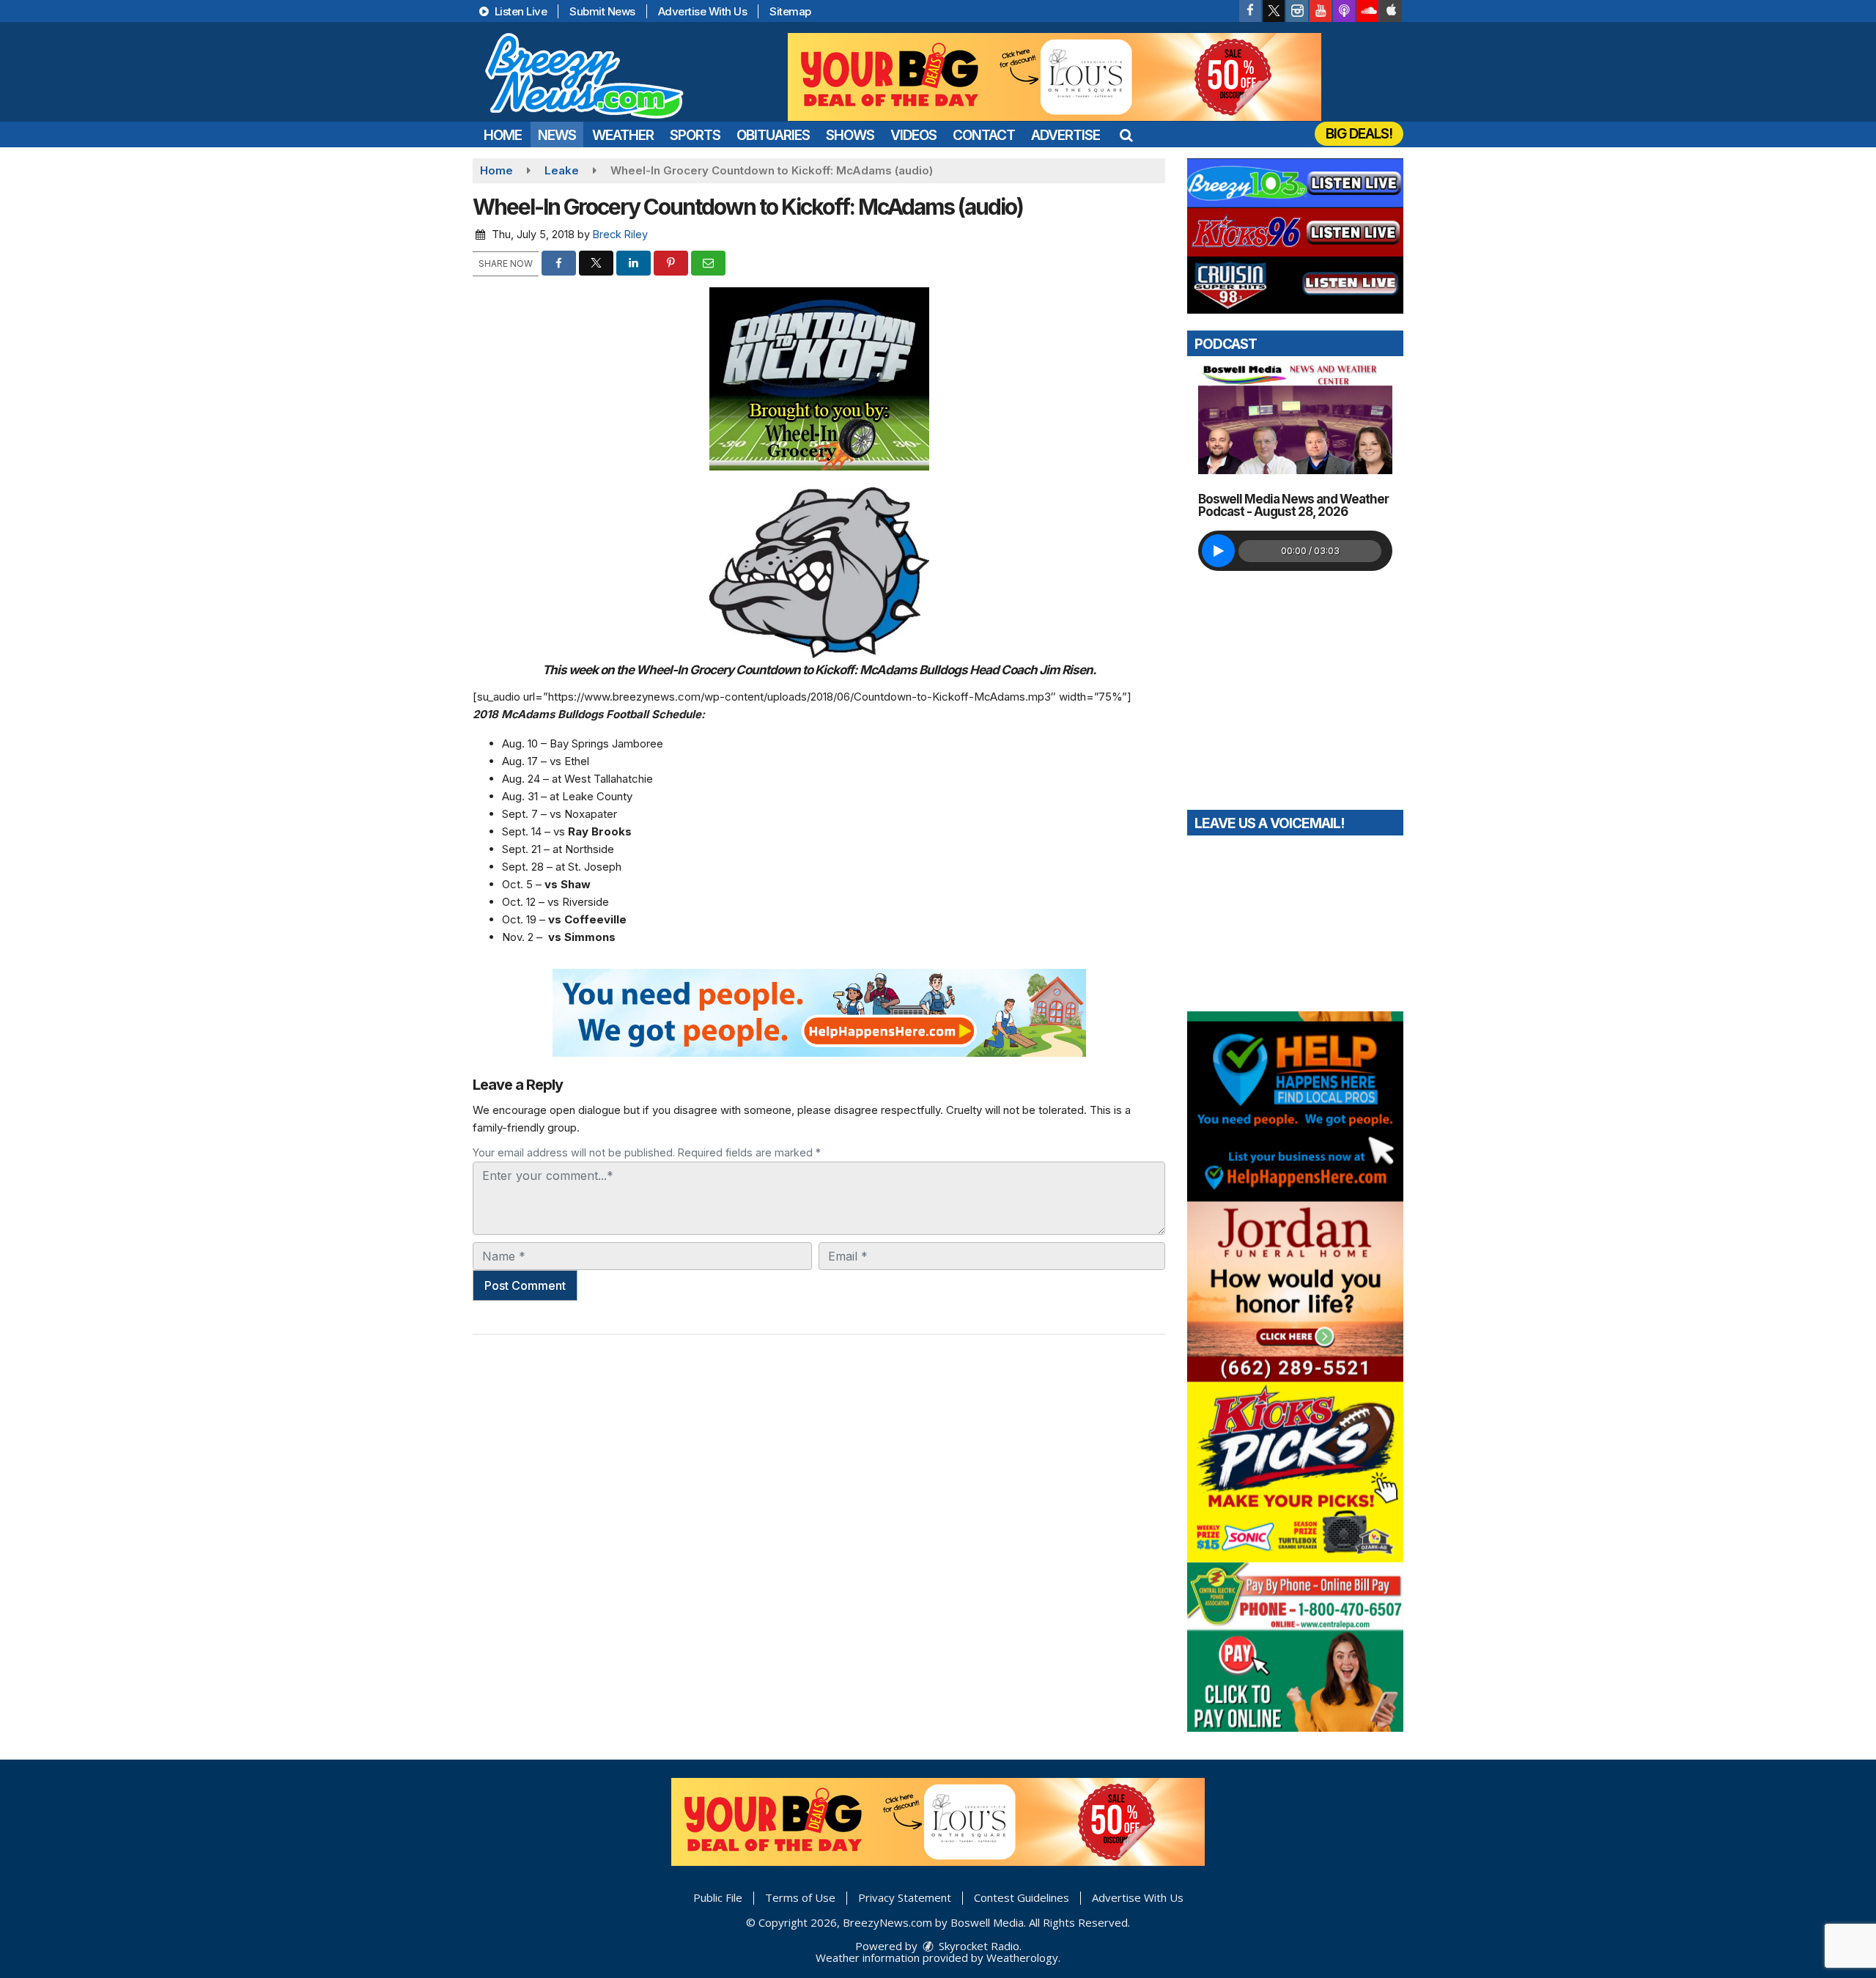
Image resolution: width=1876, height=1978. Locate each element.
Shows (850, 135)
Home (503, 135)
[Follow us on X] (1274, 11)
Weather (623, 135)
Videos (913, 135)
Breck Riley (620, 234)
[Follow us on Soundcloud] (1367, 11)
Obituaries (773, 135)
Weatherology (1022, 1957)
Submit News (602, 11)
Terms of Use (800, 1897)
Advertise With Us (703, 11)
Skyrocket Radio (978, 1946)
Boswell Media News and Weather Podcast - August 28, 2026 (1293, 505)
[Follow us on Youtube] (1321, 11)
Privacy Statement (905, 1897)
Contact (984, 135)
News (557, 135)
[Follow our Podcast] (1344, 11)
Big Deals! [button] (1359, 134)
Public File (718, 1897)
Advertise (1066, 135)
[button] (1126, 135)
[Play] (1218, 551)
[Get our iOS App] (1391, 11)
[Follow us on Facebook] (1250, 11)
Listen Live (519, 11)
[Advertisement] (1055, 77)
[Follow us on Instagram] (1297, 11)
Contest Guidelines (1022, 1897)
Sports (695, 135)
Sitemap (790, 11)
